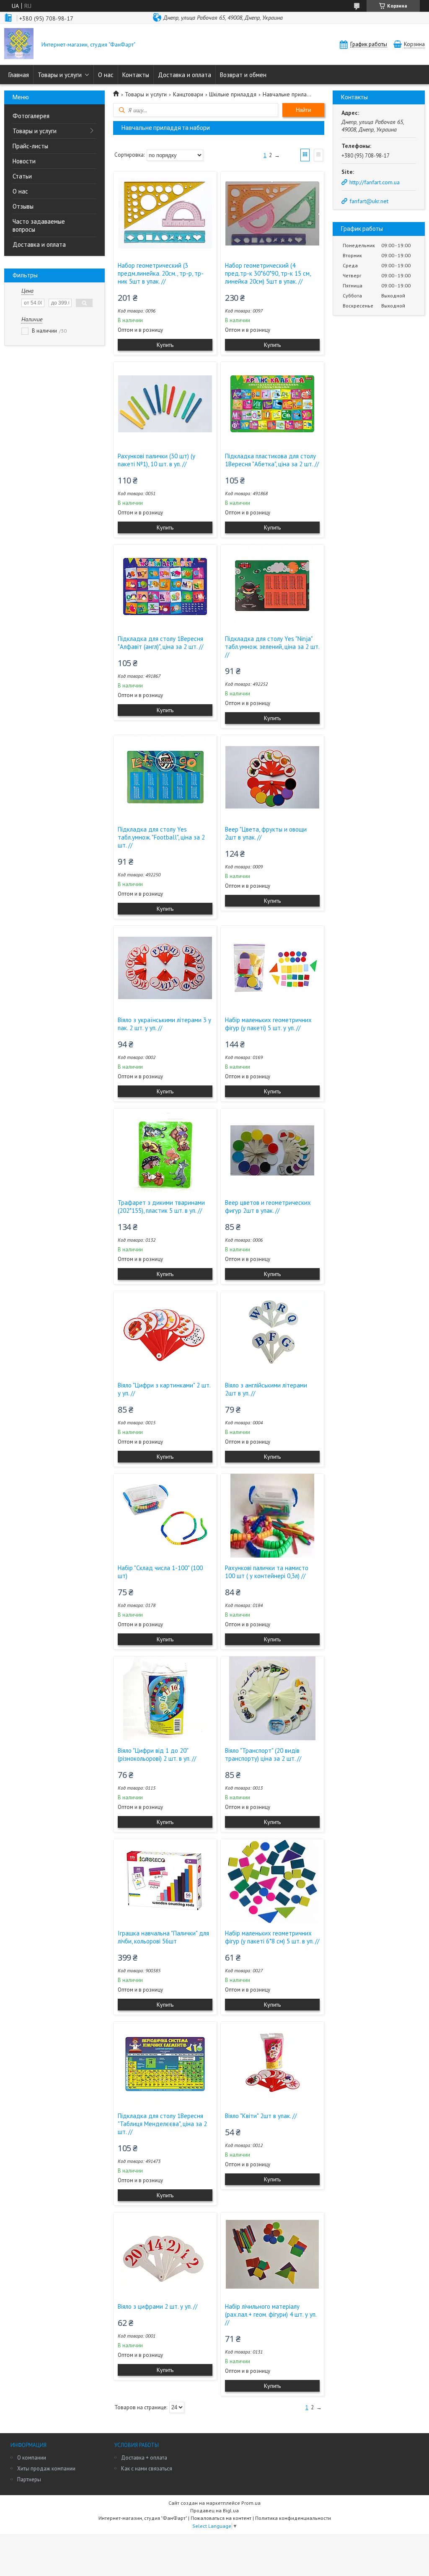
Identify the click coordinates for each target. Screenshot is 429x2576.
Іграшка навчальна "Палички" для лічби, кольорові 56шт (163, 1937)
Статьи (22, 176)
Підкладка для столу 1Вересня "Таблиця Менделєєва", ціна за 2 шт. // (162, 2124)
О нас (106, 75)
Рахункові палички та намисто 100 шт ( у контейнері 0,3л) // (267, 1572)
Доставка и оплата (185, 75)
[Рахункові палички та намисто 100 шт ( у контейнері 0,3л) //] (272, 1516)
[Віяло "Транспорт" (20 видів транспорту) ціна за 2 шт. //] (272, 1698)
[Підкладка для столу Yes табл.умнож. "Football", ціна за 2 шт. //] (165, 777)
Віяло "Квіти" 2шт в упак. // (261, 2116)
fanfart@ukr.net (369, 201)
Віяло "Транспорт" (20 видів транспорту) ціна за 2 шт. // (263, 1754)
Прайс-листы (30, 146)
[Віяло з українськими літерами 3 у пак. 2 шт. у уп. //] (165, 968)
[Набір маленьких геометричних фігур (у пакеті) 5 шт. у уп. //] (272, 968)
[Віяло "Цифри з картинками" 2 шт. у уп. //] (165, 1333)
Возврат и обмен (243, 75)
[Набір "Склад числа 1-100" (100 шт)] (165, 1516)
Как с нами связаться (147, 2469)
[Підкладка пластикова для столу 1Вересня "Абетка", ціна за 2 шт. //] (272, 404)
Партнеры (29, 2479)
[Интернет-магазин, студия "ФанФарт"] (19, 44)
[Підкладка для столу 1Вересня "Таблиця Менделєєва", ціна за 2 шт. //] (165, 2064)
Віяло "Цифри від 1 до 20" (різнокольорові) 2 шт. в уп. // (157, 1754)
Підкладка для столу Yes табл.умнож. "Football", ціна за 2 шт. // (161, 837)
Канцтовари (188, 94)
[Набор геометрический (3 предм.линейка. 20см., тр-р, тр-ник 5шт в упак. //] (165, 213)
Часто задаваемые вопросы (39, 225)
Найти (303, 110)
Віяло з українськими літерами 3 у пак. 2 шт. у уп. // (164, 1024)
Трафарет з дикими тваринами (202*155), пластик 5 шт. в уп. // (161, 1207)
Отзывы (23, 206)
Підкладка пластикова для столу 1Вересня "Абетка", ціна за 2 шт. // (272, 460)
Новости (24, 161)
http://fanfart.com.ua (375, 182)
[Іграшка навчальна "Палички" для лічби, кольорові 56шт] (165, 1881)
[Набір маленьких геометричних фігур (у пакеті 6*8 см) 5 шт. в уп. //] (272, 1881)
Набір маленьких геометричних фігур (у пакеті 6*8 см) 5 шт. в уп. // (272, 1937)
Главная (19, 75)
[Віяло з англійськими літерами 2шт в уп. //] (272, 1333)
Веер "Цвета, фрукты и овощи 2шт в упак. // (266, 833)
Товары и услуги (60, 75)
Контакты (136, 75)
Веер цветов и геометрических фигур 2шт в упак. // (268, 1207)
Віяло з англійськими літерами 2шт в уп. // (266, 1389)
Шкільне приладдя (233, 94)
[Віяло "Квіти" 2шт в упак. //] (272, 2064)
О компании (32, 2458)
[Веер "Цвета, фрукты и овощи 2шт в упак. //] (272, 777)
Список (318, 155)
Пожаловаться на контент (221, 2518)
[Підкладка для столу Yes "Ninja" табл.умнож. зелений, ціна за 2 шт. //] (272, 587)
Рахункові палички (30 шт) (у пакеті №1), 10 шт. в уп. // (156, 460)
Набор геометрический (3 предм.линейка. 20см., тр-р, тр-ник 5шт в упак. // (161, 273)
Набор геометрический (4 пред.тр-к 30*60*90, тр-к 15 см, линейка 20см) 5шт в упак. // (268, 273)
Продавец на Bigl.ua (214, 2510)
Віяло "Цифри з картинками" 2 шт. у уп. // (164, 1389)
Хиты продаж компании (46, 2469)
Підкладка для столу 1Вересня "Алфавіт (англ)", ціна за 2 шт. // (160, 643)
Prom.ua (251, 2503)
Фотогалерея (31, 116)
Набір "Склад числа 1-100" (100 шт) (160, 1572)
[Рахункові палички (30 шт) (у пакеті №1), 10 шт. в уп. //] (165, 404)
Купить (165, 345)
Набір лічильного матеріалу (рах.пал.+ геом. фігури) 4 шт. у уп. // (271, 2314)
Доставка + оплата (144, 2458)
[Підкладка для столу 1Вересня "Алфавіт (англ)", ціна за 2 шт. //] (165, 587)
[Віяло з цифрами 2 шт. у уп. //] (165, 2254)
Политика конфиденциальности (293, 2518)
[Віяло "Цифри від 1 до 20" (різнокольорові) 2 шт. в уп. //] (165, 1698)
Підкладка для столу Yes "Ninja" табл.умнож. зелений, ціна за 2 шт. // (272, 647)
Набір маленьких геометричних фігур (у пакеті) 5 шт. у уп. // (268, 1024)
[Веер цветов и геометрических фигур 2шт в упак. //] (272, 1150)
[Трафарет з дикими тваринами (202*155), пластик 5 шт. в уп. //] (165, 1150)
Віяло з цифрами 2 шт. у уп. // (158, 2306)
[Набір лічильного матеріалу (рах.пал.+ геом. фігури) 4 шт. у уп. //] (272, 2254)
